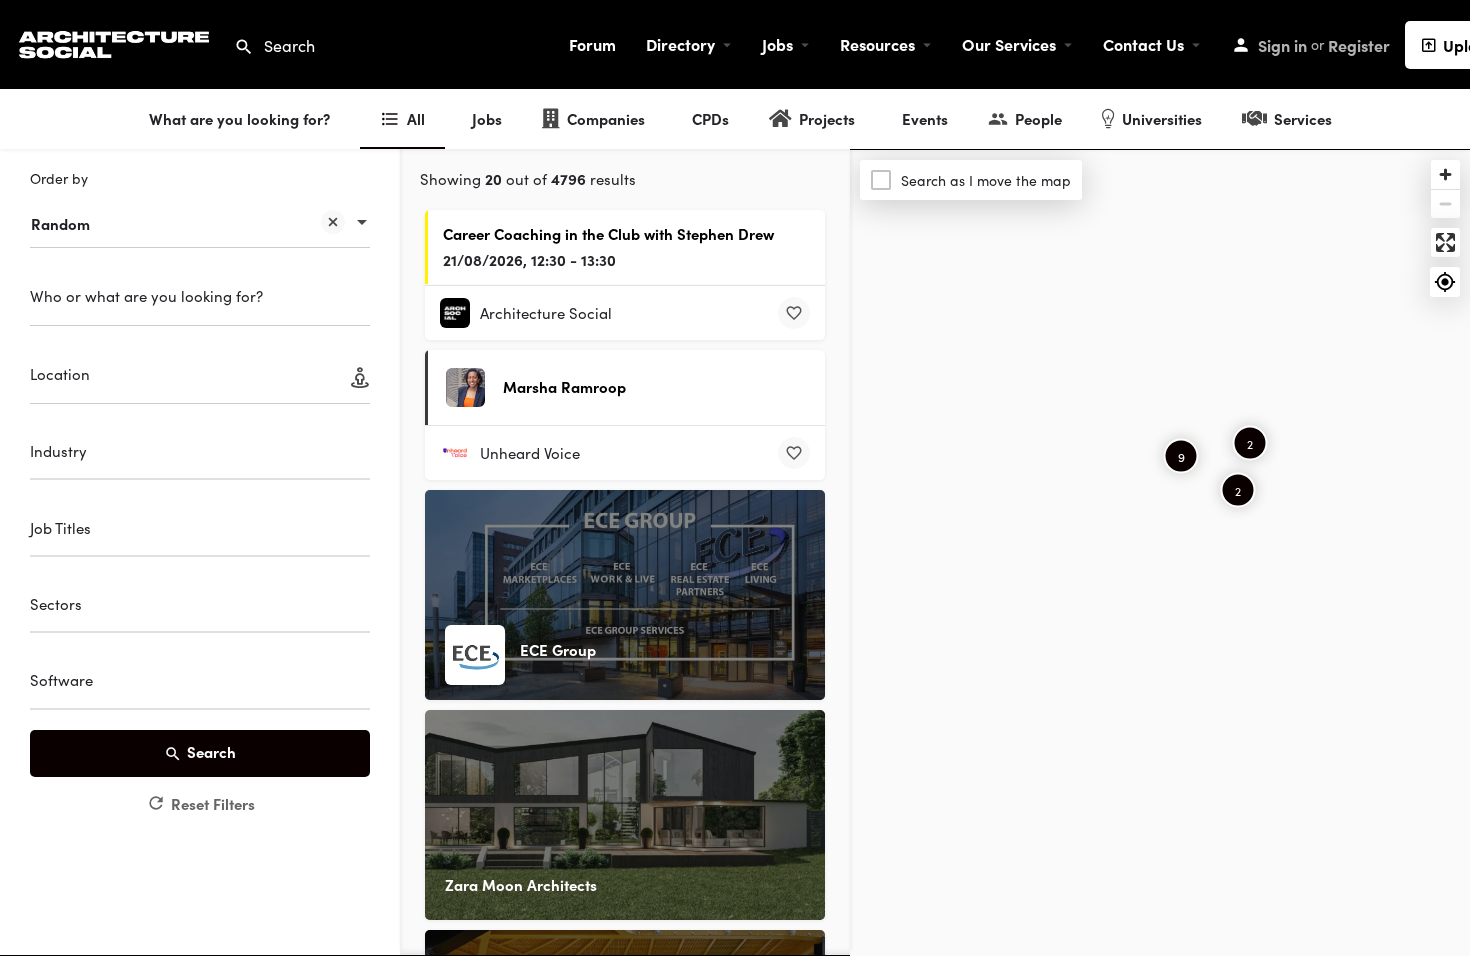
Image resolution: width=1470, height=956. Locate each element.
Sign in (1282, 45)
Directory (680, 44)
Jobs (777, 44)
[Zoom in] (1445, 174)
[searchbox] (197, 454)
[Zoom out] (1445, 203)
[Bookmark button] (794, 313)
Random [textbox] (60, 223)
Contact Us (1143, 44)
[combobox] (200, 214)
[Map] (1160, 553)
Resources (877, 44)
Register (1359, 45)
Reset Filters (213, 803)
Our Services (1009, 44)
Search (211, 751)
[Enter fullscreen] (1445, 242)
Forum (592, 44)
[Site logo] (117, 41)
